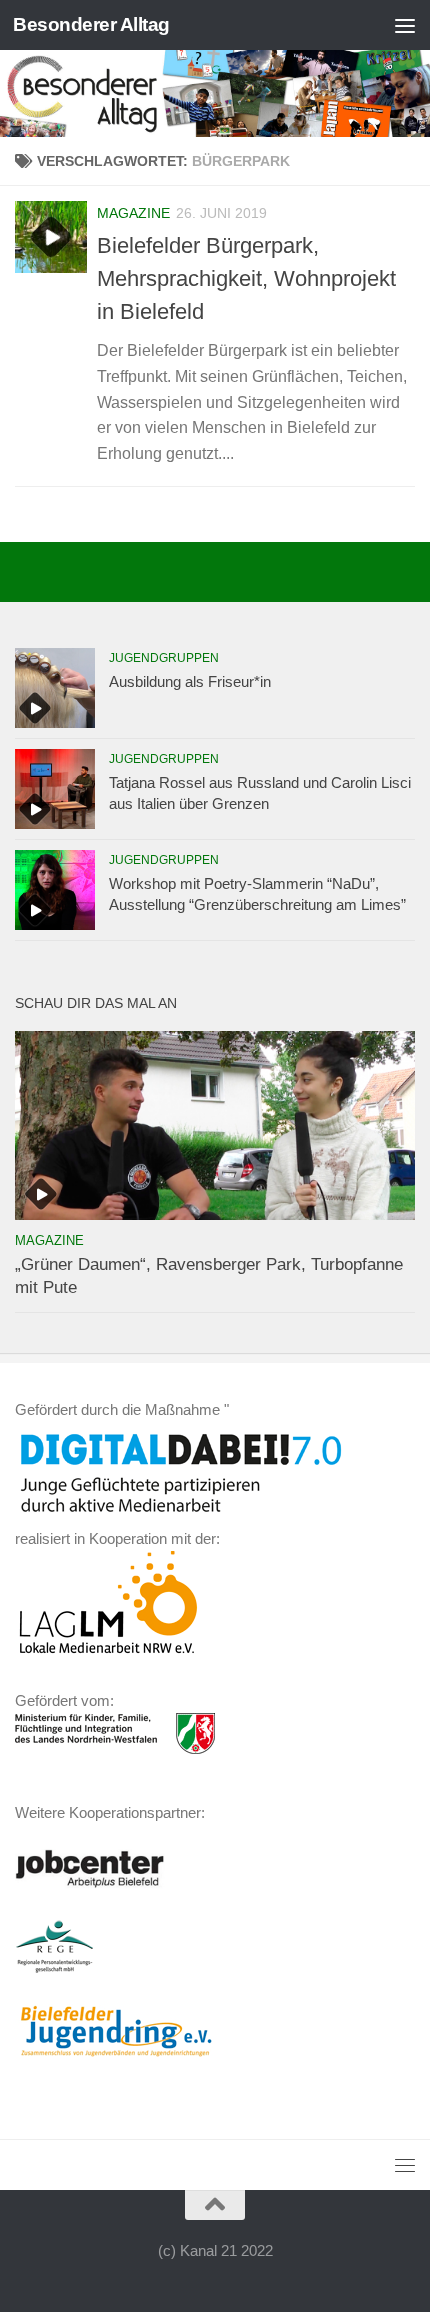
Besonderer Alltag (91, 24)
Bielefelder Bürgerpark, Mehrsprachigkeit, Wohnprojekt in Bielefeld (246, 278)
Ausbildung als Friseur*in (190, 681)
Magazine (133, 213)
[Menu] (405, 25)
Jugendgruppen (164, 658)
